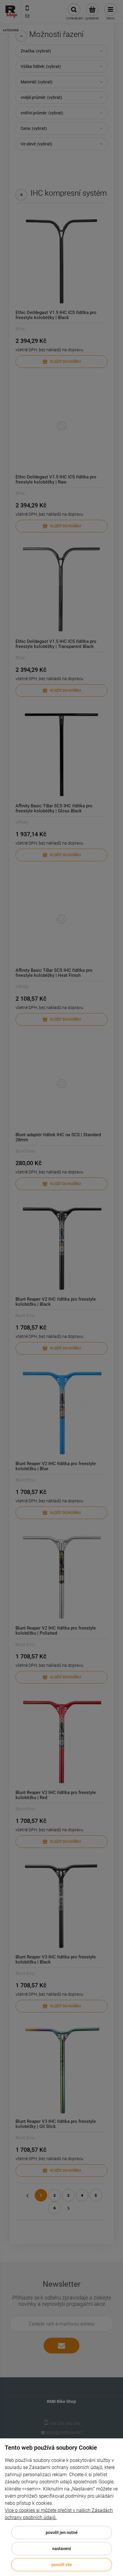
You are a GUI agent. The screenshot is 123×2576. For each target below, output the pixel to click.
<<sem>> (31, 2489)
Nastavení (62, 2549)
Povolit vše (62, 2565)
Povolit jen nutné (62, 2533)
